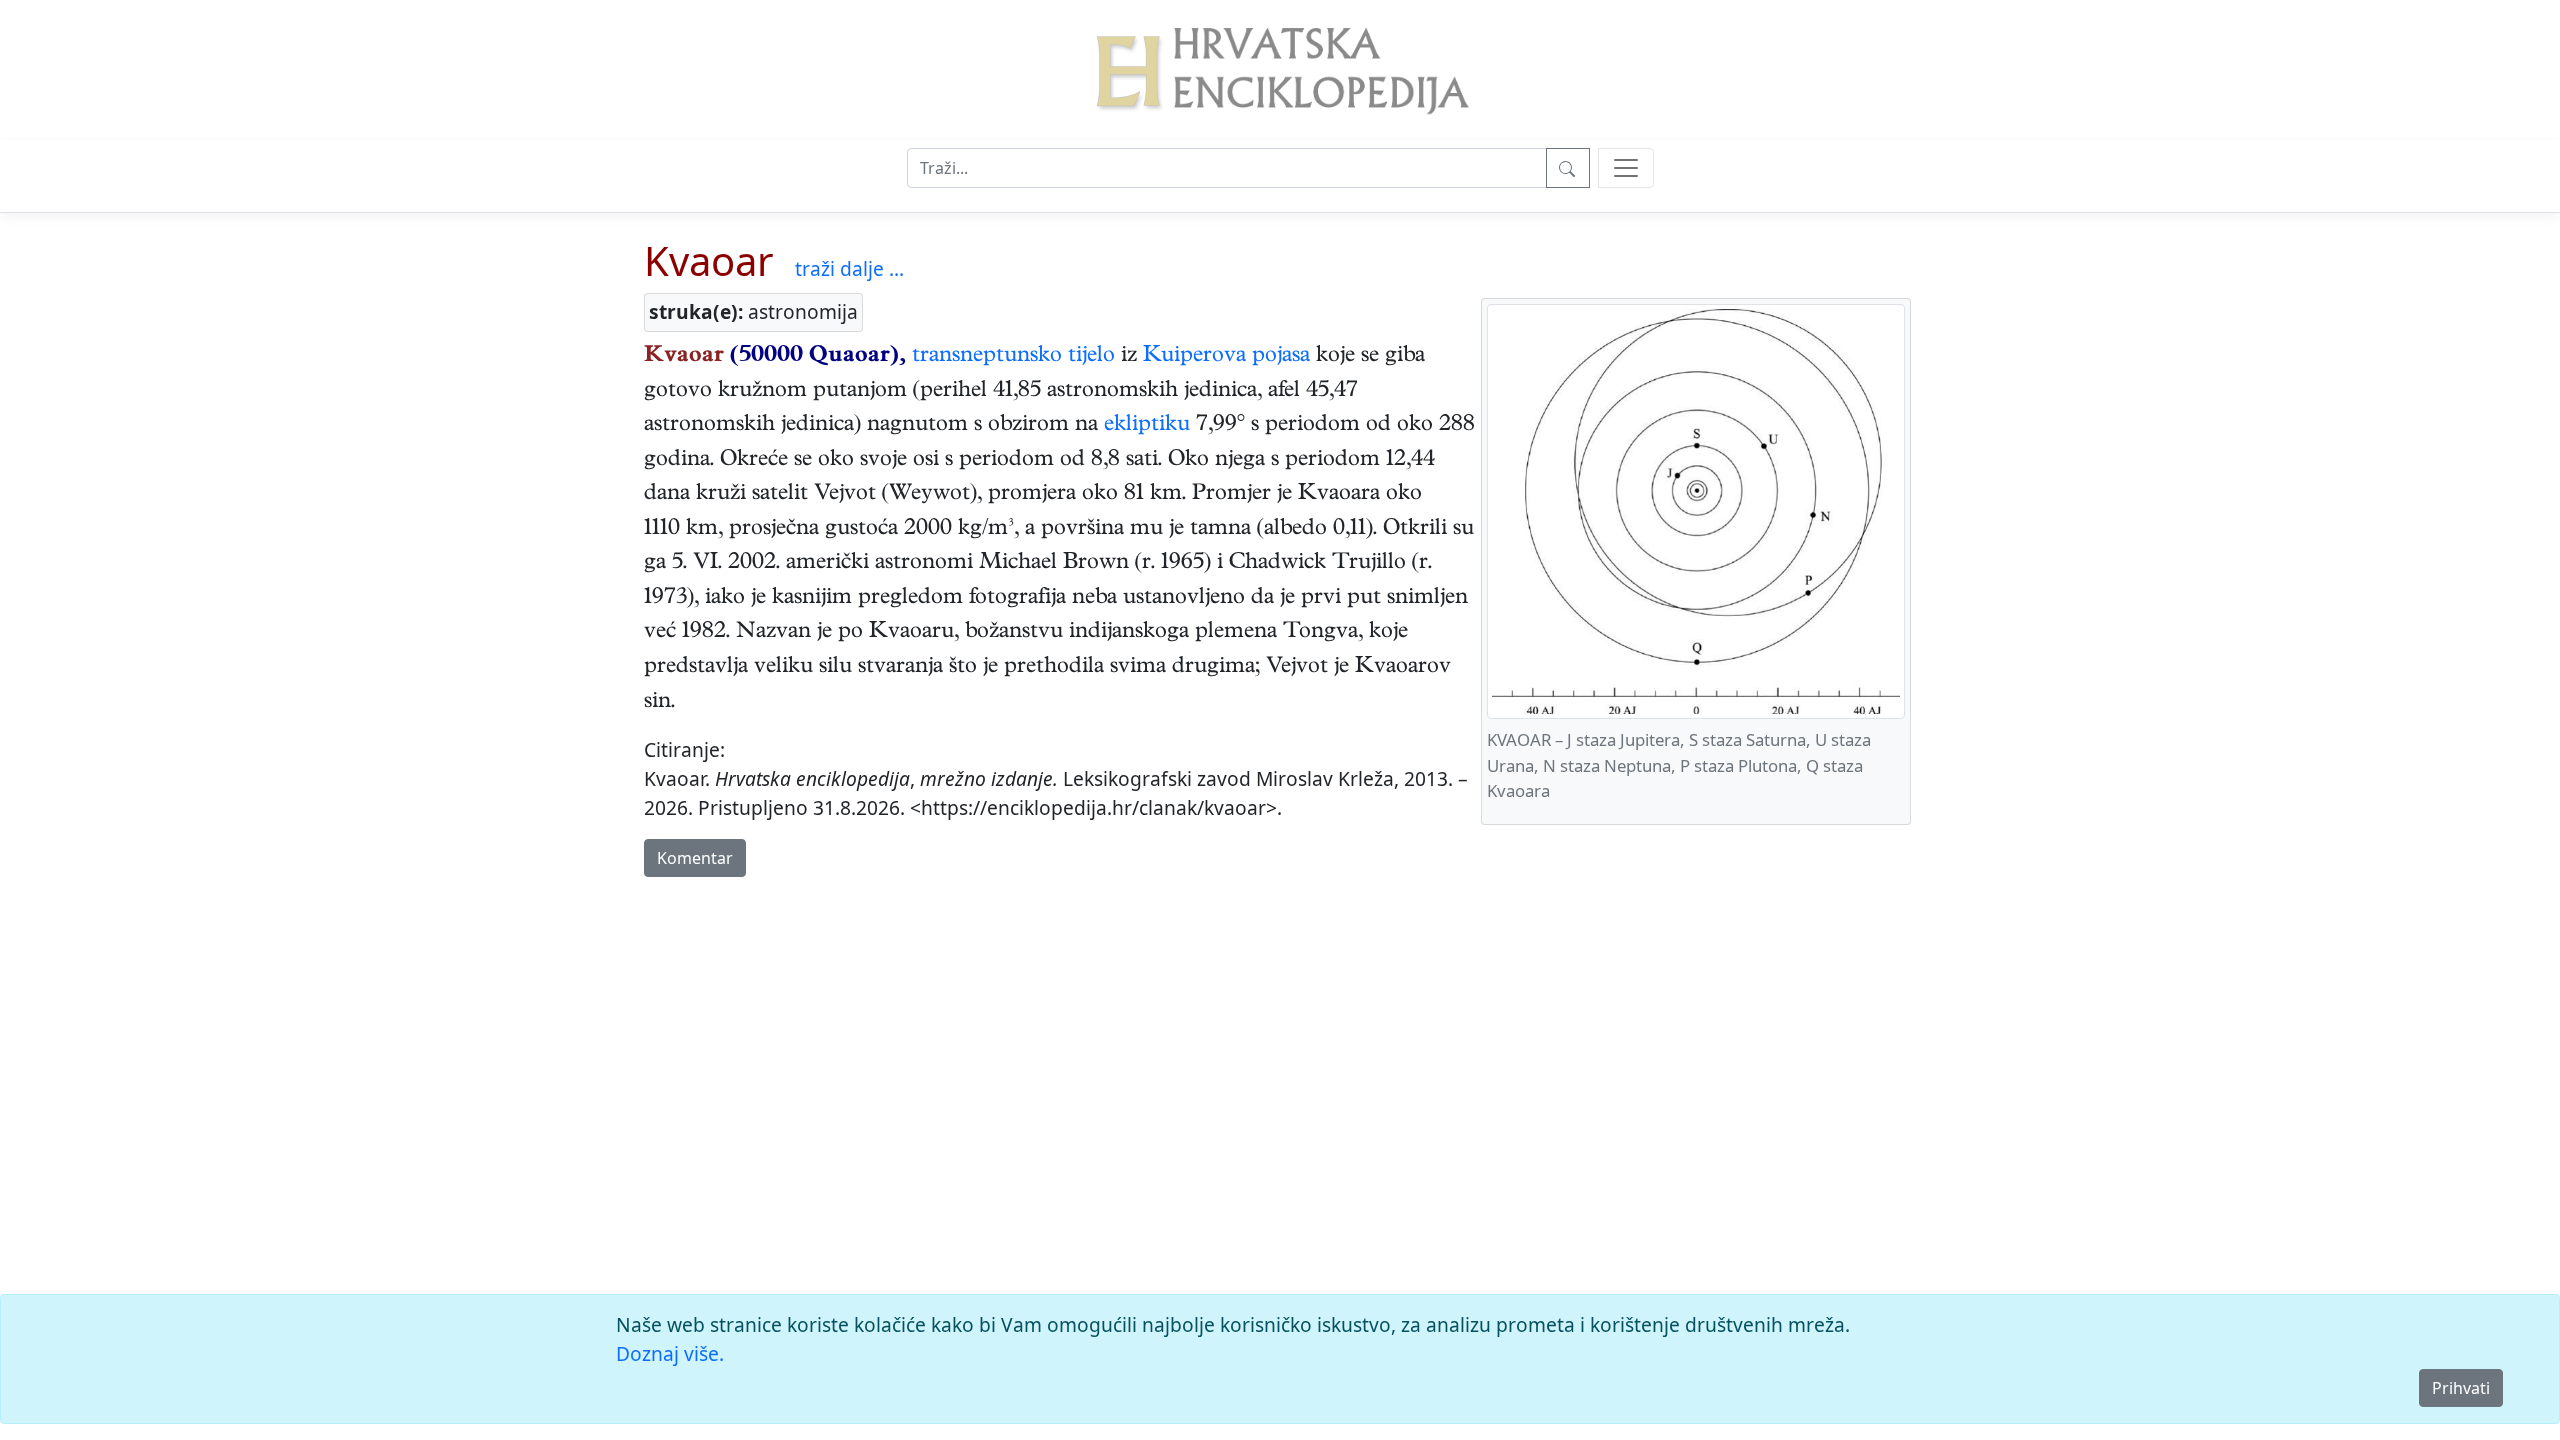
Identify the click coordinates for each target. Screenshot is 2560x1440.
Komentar (695, 858)
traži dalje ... (849, 268)
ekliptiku (1147, 426)
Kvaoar (709, 260)
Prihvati (2461, 1388)
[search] (1626, 168)
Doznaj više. (670, 1353)
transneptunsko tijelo (1013, 357)
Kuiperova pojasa (1226, 357)
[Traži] (1568, 168)
